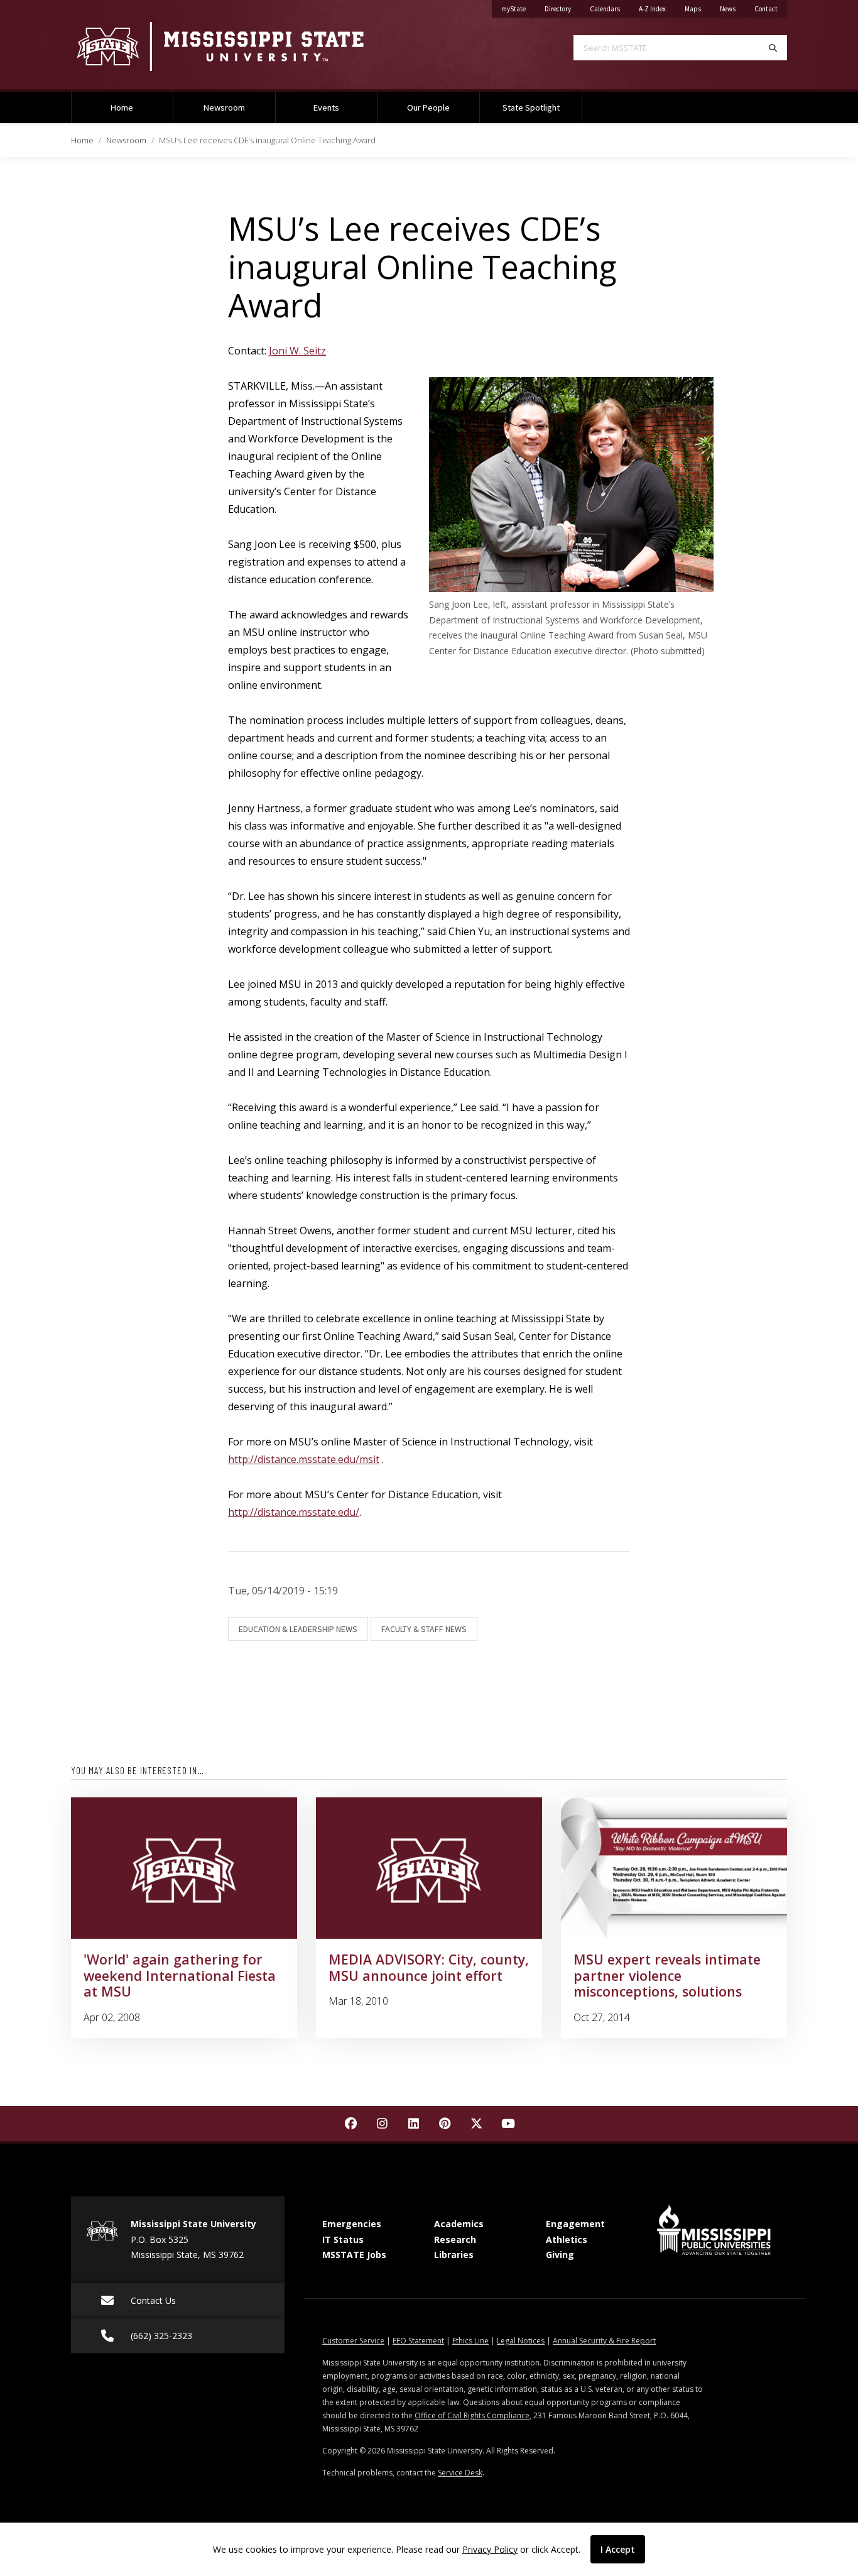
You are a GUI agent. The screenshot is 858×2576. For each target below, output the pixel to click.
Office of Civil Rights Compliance (472, 2415)
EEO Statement (418, 2341)
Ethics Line (470, 2341)
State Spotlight (531, 107)
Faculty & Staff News (424, 1629)
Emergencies (352, 2224)
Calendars (610, 8)
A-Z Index (657, 8)
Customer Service (353, 2341)
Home (122, 107)
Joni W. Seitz (297, 351)
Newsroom (224, 107)
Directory (562, 8)
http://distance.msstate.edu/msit (304, 1459)
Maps (698, 8)
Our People (428, 107)
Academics (459, 2224)
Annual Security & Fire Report (604, 2341)
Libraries (454, 2255)
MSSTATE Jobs (354, 2255)
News (732, 8)
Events (326, 107)
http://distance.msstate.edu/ (294, 1512)
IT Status (343, 2239)
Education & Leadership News (298, 1629)
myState (518, 8)
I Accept (618, 2549)
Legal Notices (521, 2341)
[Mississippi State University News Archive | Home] (241, 46)
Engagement (575, 2224)
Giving (560, 2255)
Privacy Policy (490, 2549)
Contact (771, 8)
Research (455, 2239)
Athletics (567, 2239)
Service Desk (460, 2473)
